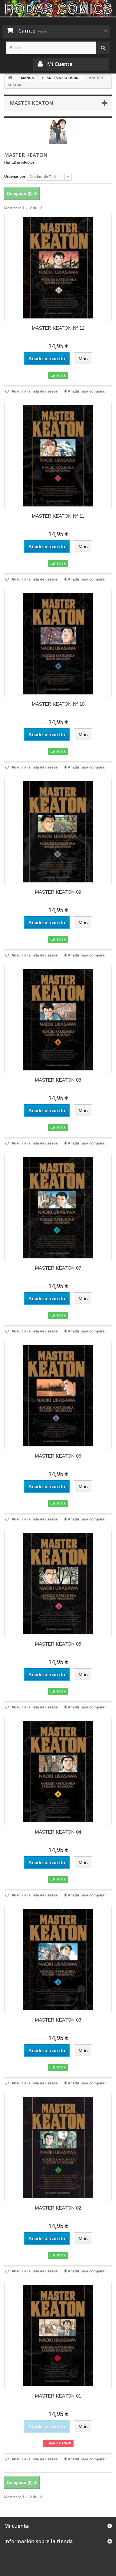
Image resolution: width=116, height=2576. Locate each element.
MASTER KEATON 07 (58, 1268)
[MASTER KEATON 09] (58, 832)
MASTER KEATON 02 (58, 2208)
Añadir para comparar (87, 391)
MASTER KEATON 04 (58, 1832)
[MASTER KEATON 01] (58, 2336)
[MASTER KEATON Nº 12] (58, 268)
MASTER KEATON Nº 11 (58, 516)
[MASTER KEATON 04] (58, 1772)
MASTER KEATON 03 (58, 2020)
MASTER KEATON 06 (58, 1456)
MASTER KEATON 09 (58, 892)
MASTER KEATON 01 (58, 2396)
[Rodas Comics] (58, 8)
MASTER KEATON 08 (58, 1080)
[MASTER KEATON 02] (58, 2148)
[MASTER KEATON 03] (58, 1960)
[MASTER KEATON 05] (58, 1584)
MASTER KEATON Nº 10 (58, 704)
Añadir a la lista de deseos (34, 391)
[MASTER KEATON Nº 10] (58, 644)
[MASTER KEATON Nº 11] (58, 456)
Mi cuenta (17, 2526)
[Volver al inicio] (10, 78)
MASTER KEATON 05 (58, 1644)
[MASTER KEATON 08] (58, 1020)
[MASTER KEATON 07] (58, 1208)
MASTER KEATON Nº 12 (58, 328)
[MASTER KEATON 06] (58, 1396)
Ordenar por (15, 176)
